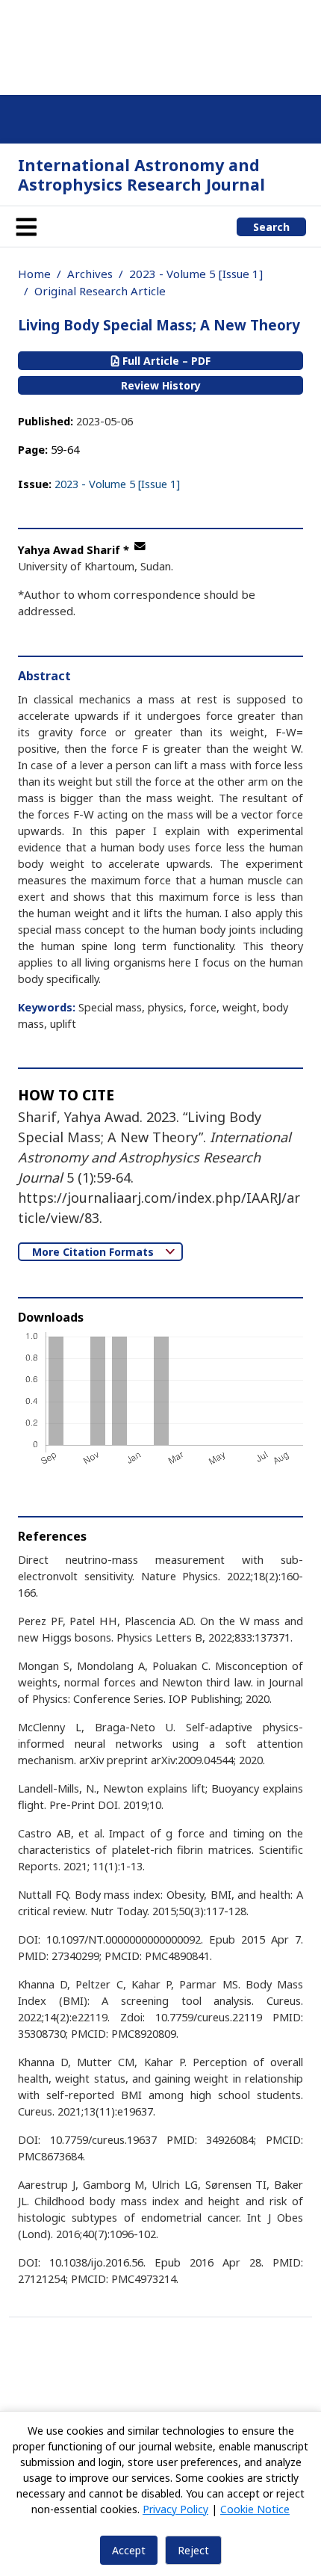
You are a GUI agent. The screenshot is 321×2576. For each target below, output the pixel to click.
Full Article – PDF (165, 361)
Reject (193, 2550)
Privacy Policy (175, 2509)
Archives (90, 274)
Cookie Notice (255, 2509)
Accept (129, 2550)
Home (34, 274)
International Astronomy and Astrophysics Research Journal (141, 175)
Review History (161, 385)
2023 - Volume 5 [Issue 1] (196, 274)
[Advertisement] (160, 45)
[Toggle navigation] (26, 227)
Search (271, 227)
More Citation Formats (94, 1252)
